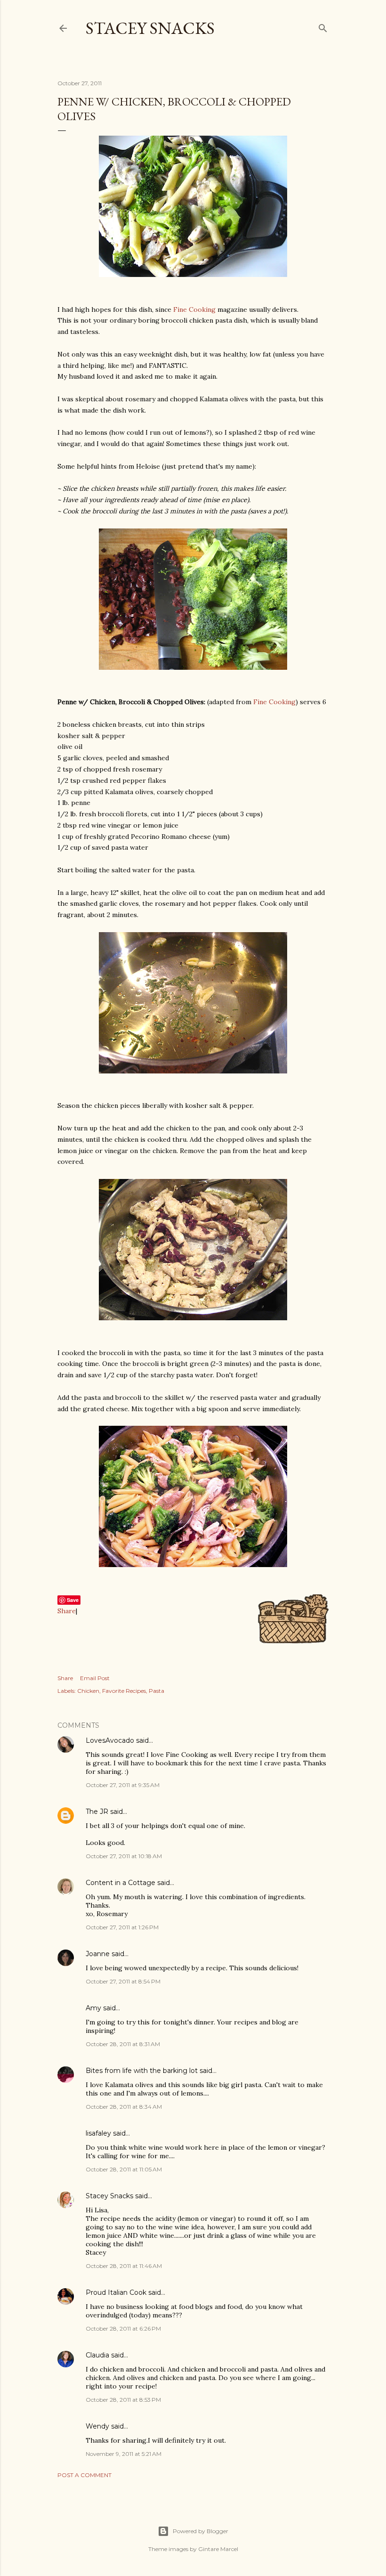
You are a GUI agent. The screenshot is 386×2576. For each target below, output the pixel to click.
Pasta (157, 1691)
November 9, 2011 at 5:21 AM (124, 2454)
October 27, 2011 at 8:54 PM (123, 1981)
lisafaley (98, 2133)
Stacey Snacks (150, 28)
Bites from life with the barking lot (142, 2071)
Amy (93, 2008)
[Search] (323, 26)
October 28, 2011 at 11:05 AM (124, 2169)
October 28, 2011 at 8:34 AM (124, 2107)
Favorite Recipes (124, 1691)
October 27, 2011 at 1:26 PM (122, 1927)
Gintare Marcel (218, 2549)
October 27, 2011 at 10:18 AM (124, 1856)
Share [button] (65, 1678)
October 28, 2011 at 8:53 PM (123, 2400)
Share (67, 1611)
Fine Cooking (194, 309)
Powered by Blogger (201, 2531)
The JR (97, 1812)
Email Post (95, 1678)
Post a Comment (84, 2475)
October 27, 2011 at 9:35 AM (123, 1785)
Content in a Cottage (121, 1883)
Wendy (97, 2426)
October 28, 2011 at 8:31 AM (123, 2044)
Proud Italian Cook (116, 2292)
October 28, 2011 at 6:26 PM (123, 2328)
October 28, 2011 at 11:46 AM (124, 2266)
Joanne (98, 1954)
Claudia (97, 2355)
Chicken (88, 1691)
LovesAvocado (110, 1740)
